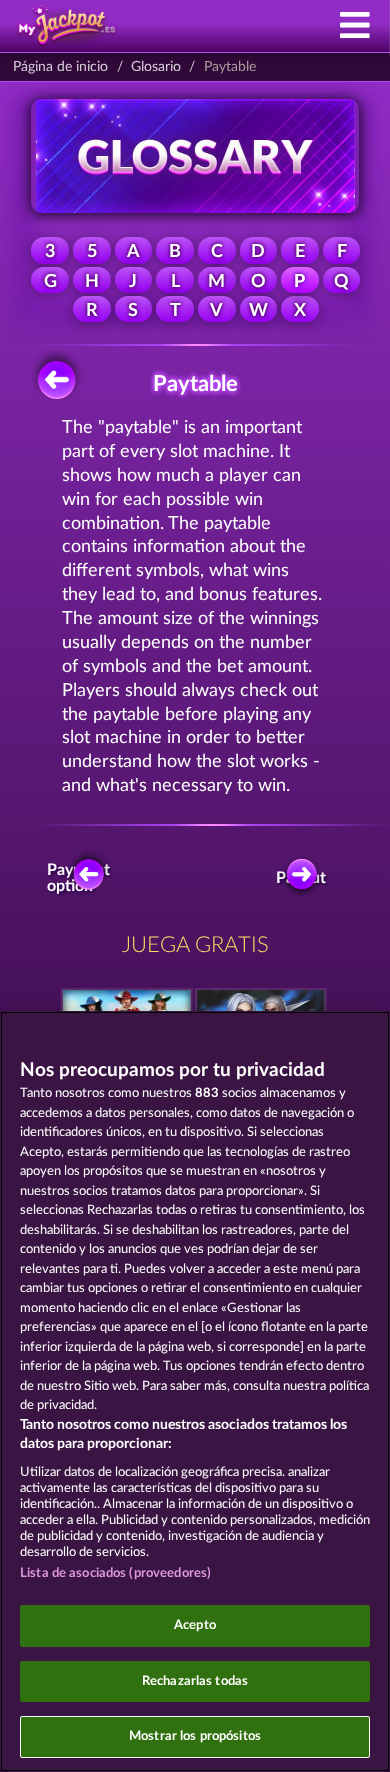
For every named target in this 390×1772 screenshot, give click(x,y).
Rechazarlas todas (195, 1681)
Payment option (82, 878)
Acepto (195, 1625)
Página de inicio (60, 67)
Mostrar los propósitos (195, 1736)
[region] (195, 1391)
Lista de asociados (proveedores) (115, 1573)
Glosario (156, 67)
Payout (303, 878)
